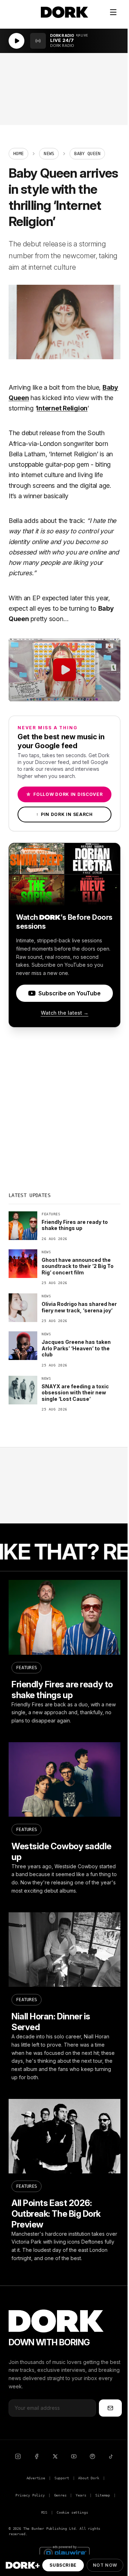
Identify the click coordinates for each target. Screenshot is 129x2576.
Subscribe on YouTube (69, 993)
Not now (105, 2565)
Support (62, 2478)
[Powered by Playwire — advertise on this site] (64, 2552)
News (49, 154)
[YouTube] (74, 2456)
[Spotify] (92, 2456)
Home (18, 154)
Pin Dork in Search (64, 814)
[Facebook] (37, 2456)
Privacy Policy (30, 2495)
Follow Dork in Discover (64, 794)
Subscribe (63, 2565)
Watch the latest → (65, 1013)
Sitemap (103, 2495)
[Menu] (113, 12)
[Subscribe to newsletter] (110, 2408)
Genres (60, 2495)
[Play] (16, 41)
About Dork (89, 2478)
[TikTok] (111, 2456)
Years (81, 2495)
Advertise (36, 2478)
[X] (55, 2456)
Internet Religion (62, 408)
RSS (44, 2512)
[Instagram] (18, 2456)
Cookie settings (72, 2512)
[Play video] (64, 670)
